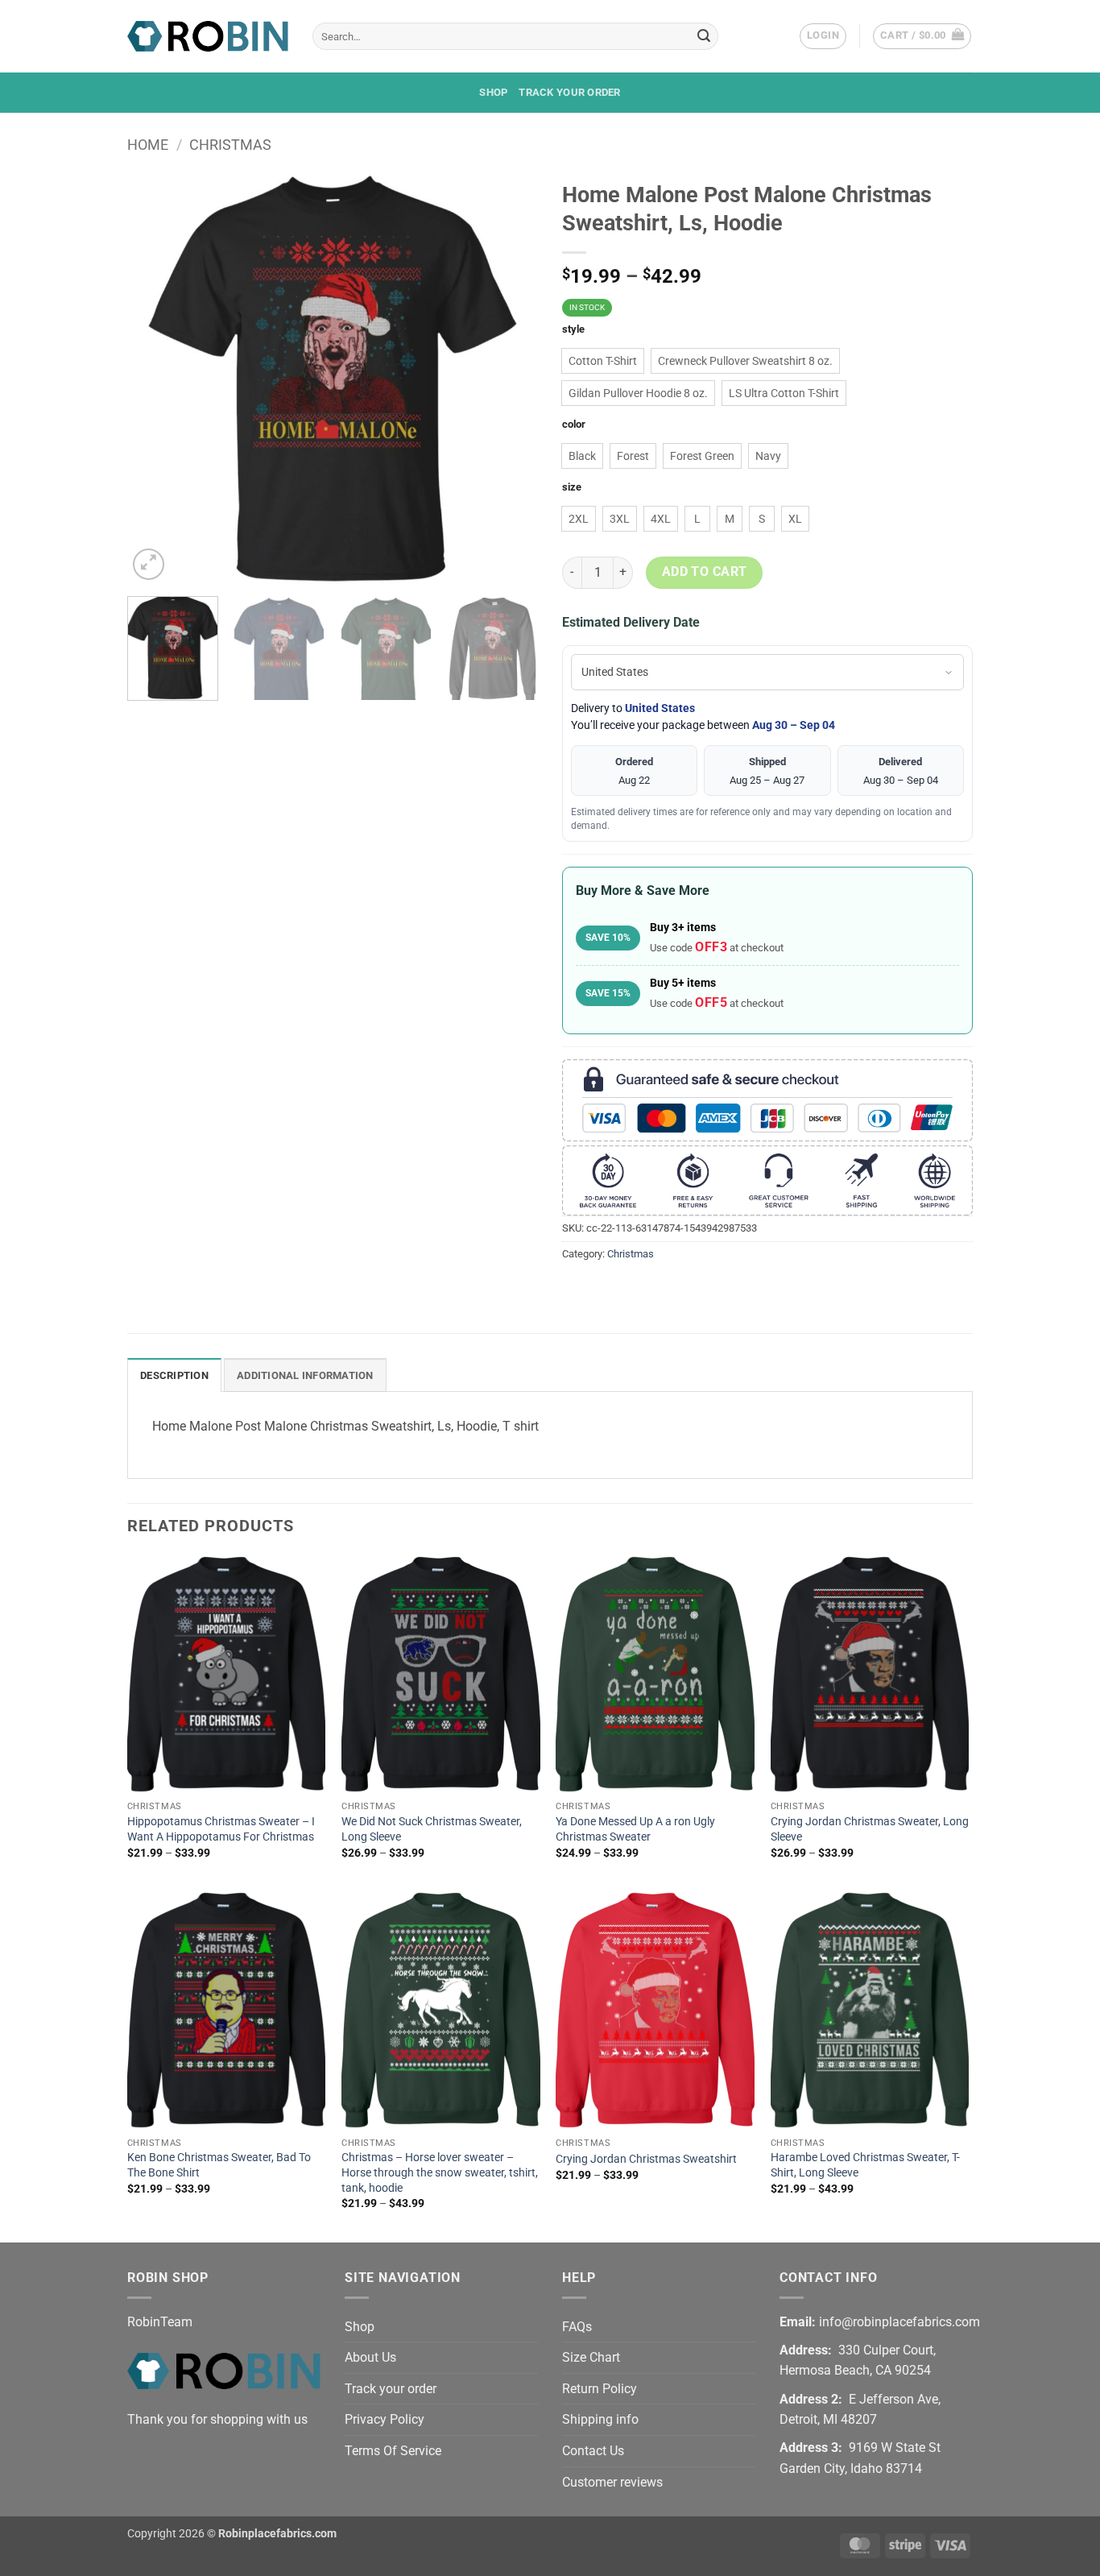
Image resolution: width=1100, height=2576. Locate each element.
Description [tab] (174, 1375)
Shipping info (600, 2419)
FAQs (577, 2327)
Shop (493, 92)
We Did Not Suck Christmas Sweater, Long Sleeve (432, 1829)
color (574, 425)
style (573, 329)
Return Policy (600, 2389)
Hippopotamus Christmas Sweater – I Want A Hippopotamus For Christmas (221, 1829)
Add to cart (705, 572)
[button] (823, 36)
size (572, 487)
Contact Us (593, 2451)
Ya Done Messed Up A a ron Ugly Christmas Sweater (635, 1829)
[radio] (603, 361)
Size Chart (591, 2357)
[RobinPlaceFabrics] (208, 36)
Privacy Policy (385, 2419)
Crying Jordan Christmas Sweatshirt (646, 2159)
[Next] (510, 379)
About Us (370, 2357)
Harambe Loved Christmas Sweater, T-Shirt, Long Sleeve (865, 2165)
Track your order (569, 92)
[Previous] (155, 379)
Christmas (230, 145)
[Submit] (704, 36)
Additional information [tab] (305, 1375)
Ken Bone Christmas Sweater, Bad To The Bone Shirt (219, 2165)
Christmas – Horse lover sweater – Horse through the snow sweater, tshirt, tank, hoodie (440, 2172)
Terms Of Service (393, 2451)
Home (148, 145)
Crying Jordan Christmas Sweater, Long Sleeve (870, 1829)
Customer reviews (612, 2482)
